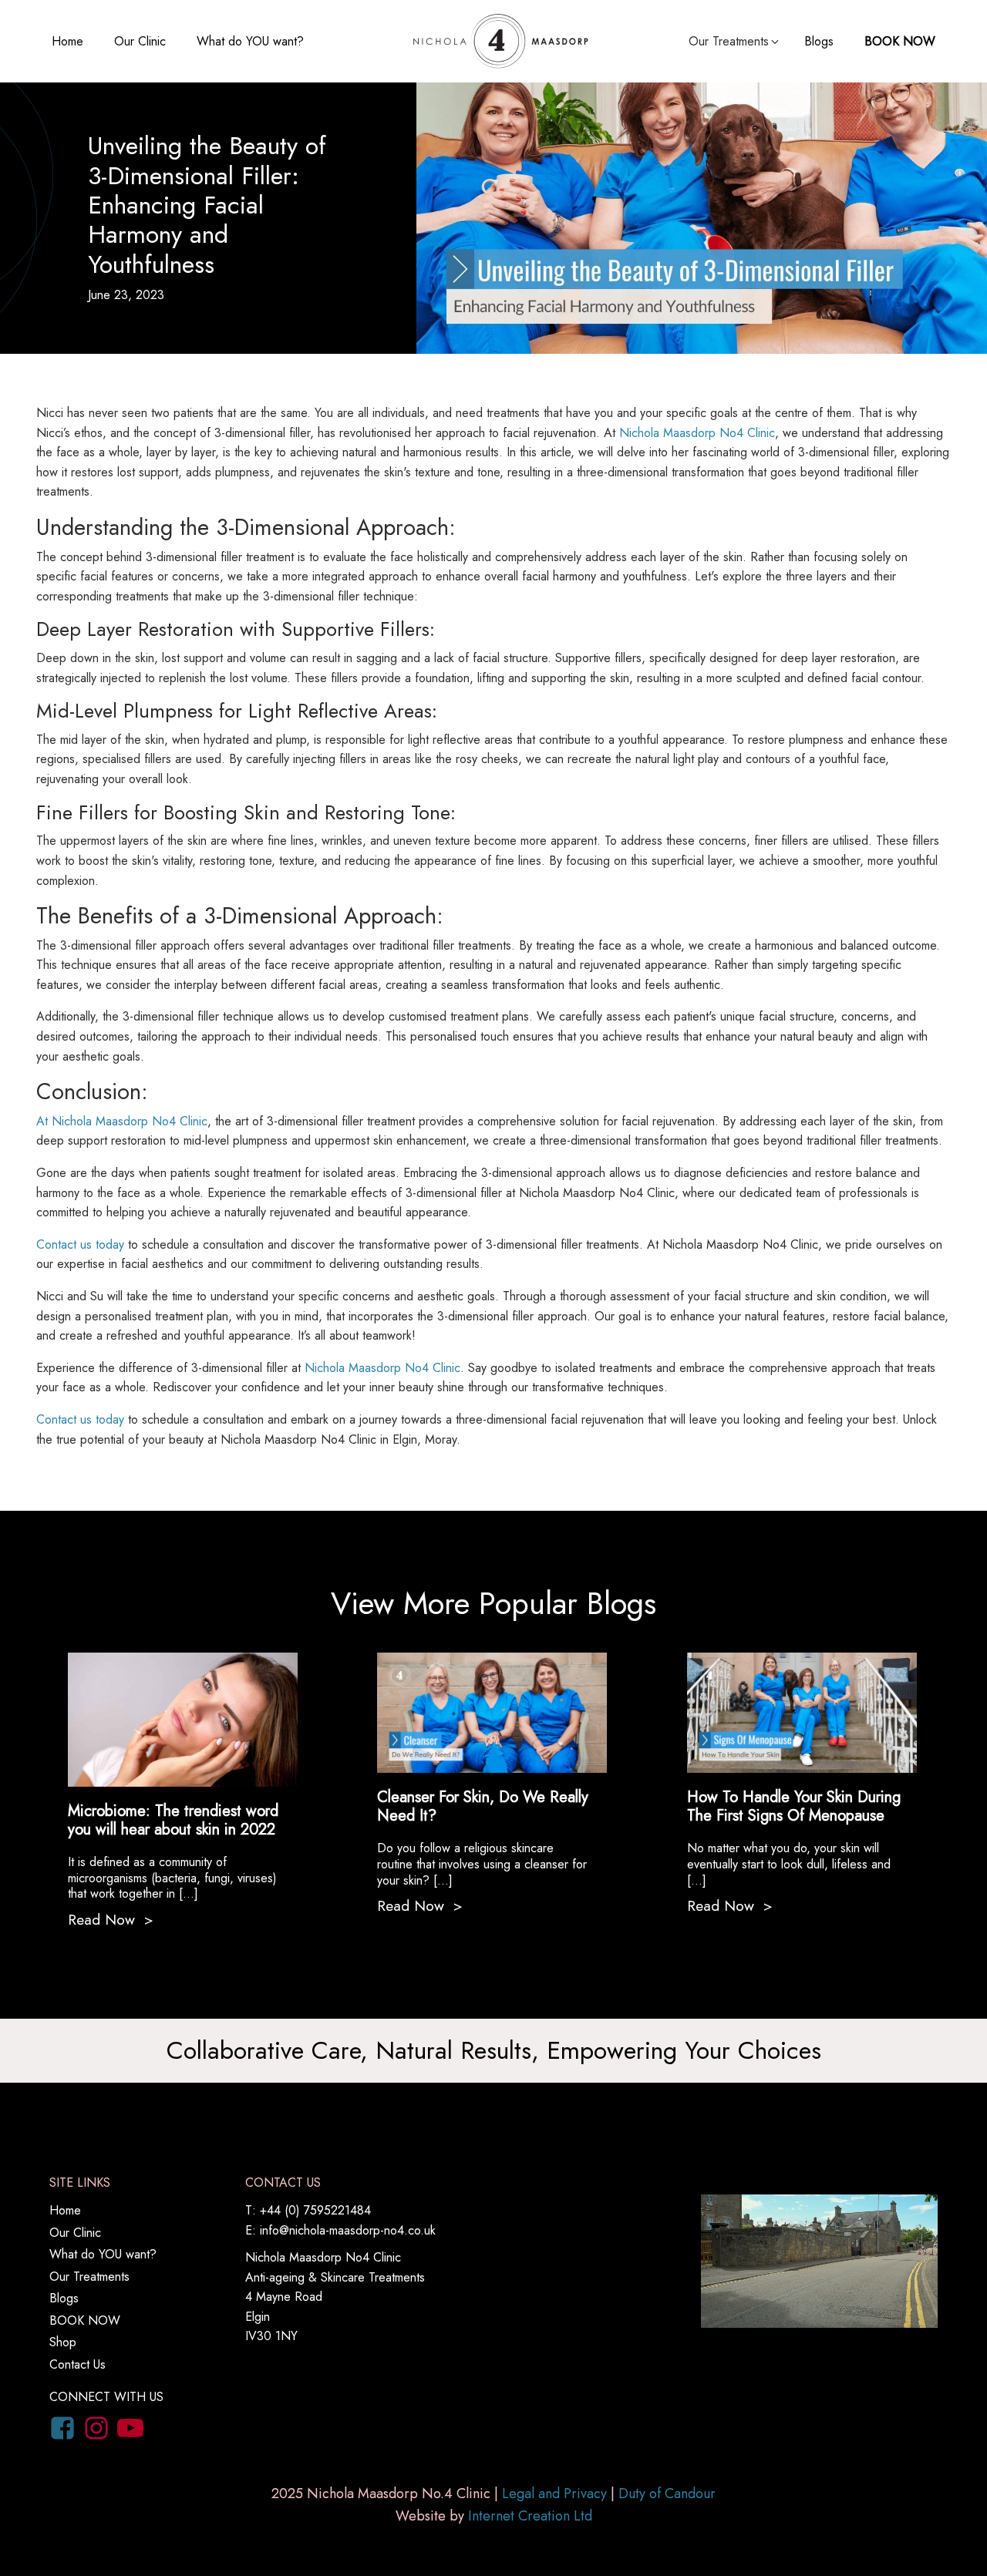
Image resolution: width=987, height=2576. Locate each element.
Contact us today (80, 1244)
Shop (63, 2342)
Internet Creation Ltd (530, 2516)
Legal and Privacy (554, 2494)
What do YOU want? (250, 41)
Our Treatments (89, 2277)
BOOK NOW (900, 41)
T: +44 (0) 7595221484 (308, 2210)
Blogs (819, 41)
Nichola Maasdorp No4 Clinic (697, 433)
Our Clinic (140, 41)
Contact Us (77, 2364)
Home (67, 41)
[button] (735, 42)
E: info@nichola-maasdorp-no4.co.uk (340, 2230)
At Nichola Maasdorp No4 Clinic (122, 1121)
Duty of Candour (667, 2494)
